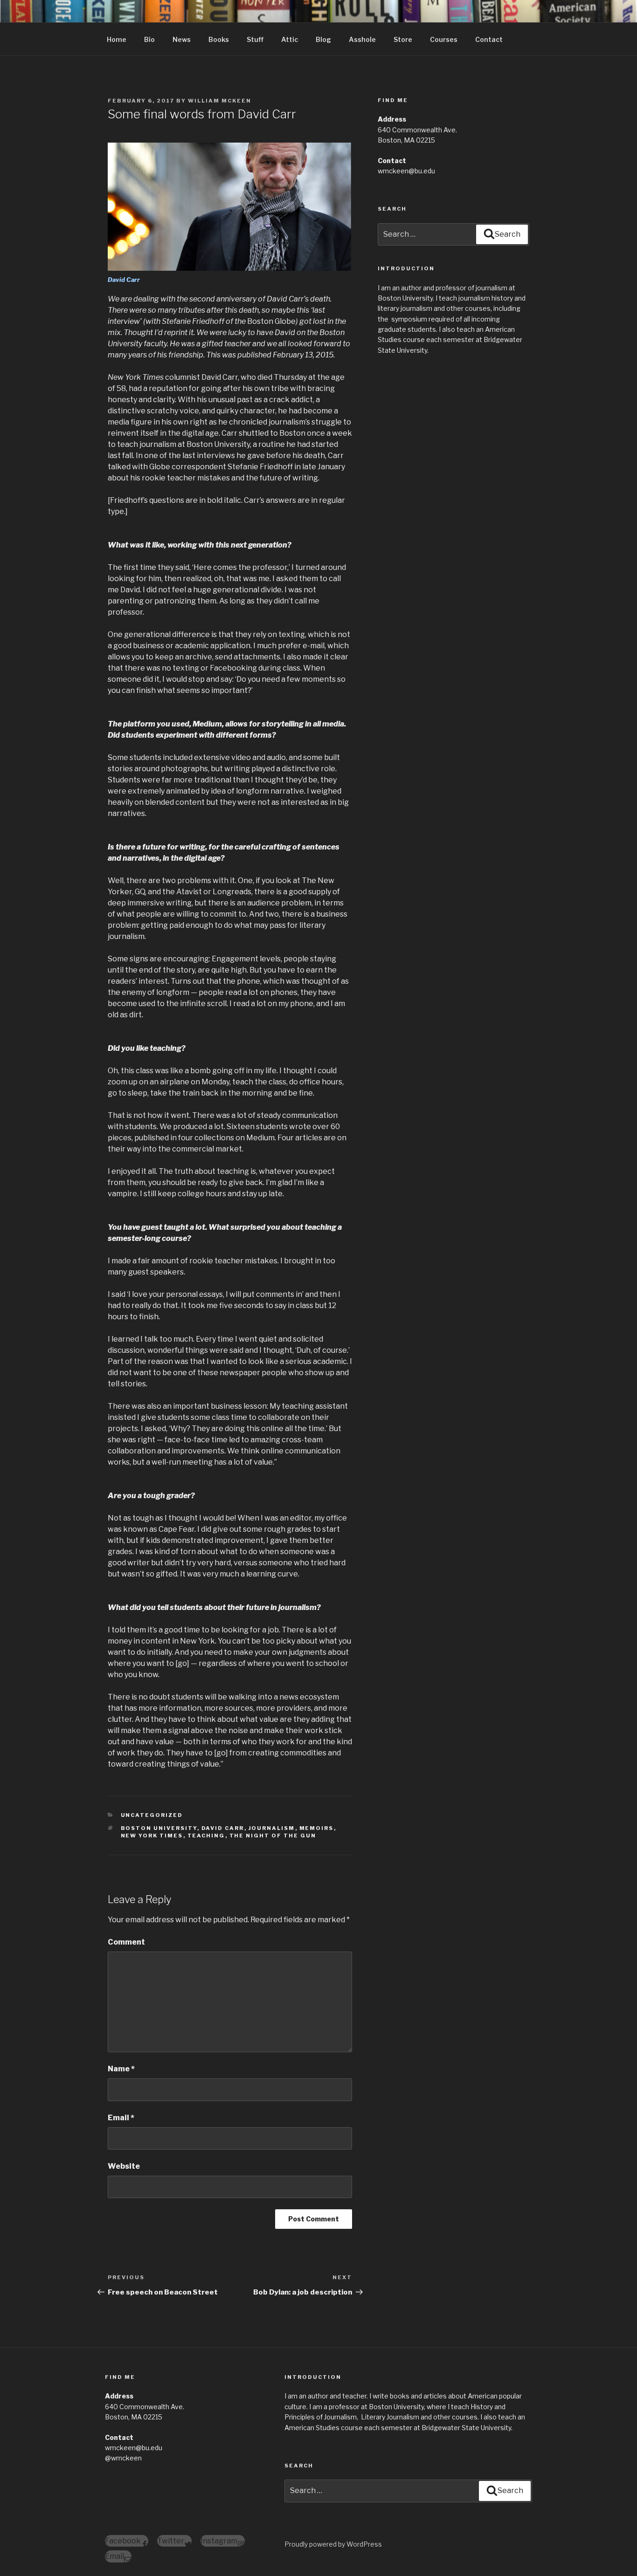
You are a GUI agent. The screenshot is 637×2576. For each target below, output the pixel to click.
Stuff (255, 39)
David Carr (223, 1828)
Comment (126, 1942)
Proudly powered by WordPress (333, 2544)
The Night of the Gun (273, 1836)
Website (124, 2166)
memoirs (317, 1828)
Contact (489, 39)
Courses (444, 39)
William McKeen (220, 101)
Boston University (159, 1828)
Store (403, 39)
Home (117, 39)
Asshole (362, 39)
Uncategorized (152, 1815)
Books (219, 39)
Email (121, 2118)
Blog (323, 39)
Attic (290, 39)
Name (121, 2069)
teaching (206, 1836)
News (182, 39)
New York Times (152, 1836)
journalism (272, 1828)
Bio (149, 39)
